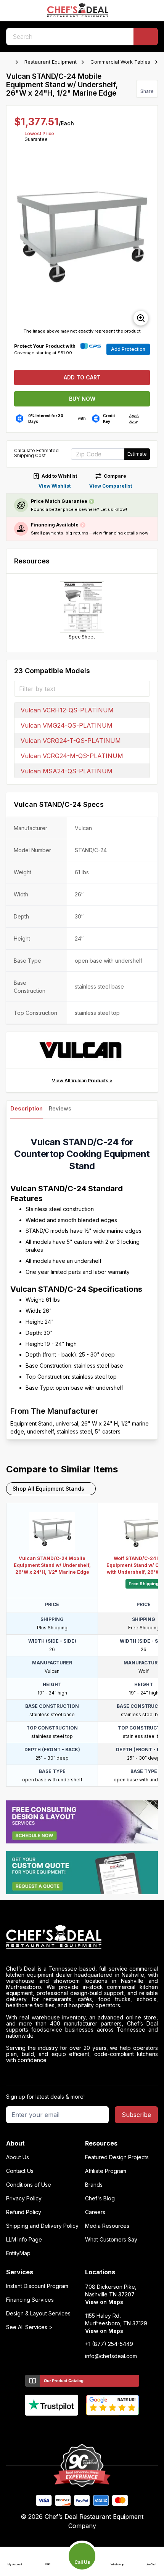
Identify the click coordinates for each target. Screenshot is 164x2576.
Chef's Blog (100, 2198)
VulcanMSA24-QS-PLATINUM (67, 771)
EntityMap (18, 2253)
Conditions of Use (29, 2185)
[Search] (146, 37)
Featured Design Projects (117, 2157)
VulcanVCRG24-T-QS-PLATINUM (71, 741)
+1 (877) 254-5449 (109, 2344)
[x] (82, 2428)
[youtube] (67, 2428)
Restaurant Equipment (51, 62)
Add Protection (128, 349)
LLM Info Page (24, 2240)
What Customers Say (111, 2240)
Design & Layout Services (38, 2314)
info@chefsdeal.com (111, 2356)
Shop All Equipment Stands (48, 1489)
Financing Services (30, 2300)
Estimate (137, 454)
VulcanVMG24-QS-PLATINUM (67, 725)
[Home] (10, 62)
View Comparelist (111, 486)
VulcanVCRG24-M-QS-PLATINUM (72, 756)
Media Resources (107, 2226)
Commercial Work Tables (120, 62)
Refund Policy (24, 2212)
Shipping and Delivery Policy (42, 2226)
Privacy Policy (24, 2198)
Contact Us (20, 2171)
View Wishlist (55, 486)
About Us (18, 2157)
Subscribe (136, 2115)
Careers (95, 2212)
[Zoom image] (141, 318)
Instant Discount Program (37, 2286)
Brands (94, 2185)
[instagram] (112, 2428)
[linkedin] (97, 2428)
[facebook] (52, 2428)
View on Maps (104, 2302)
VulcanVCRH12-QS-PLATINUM (67, 710)
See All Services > (29, 2327)
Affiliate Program (106, 2171)
